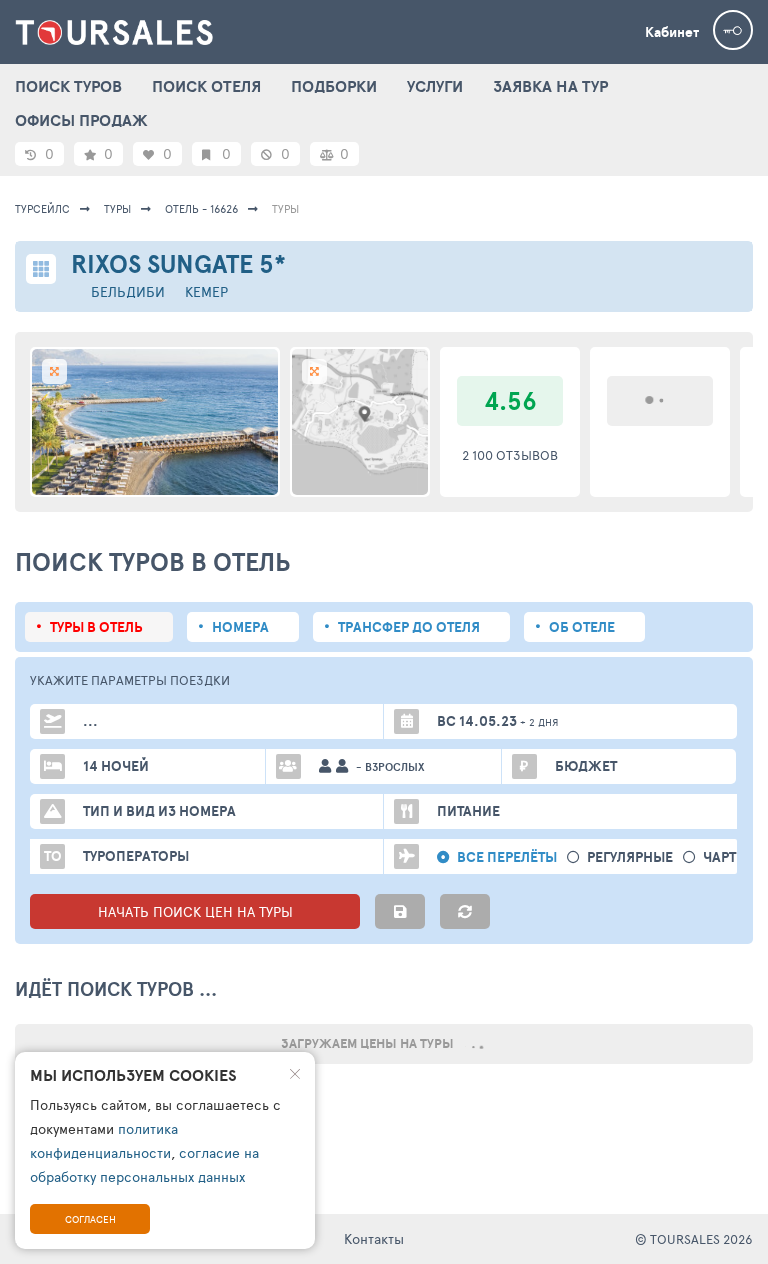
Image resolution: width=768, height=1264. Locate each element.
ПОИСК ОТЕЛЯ (206, 86)
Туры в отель (96, 627)
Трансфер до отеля (409, 627)
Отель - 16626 (201, 208)
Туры (117, 208)
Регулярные (630, 857)
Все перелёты (507, 857)
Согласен (90, 1219)
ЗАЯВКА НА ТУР (550, 86)
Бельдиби (128, 291)
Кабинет (672, 32)
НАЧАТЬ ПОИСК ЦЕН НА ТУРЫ (195, 911)
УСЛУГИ (435, 86)
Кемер (206, 291)
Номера (240, 627)
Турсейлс (42, 208)
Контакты (374, 1238)
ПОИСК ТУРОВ (68, 86)
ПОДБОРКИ (334, 86)
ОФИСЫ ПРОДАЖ (81, 120)
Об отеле (582, 627)
